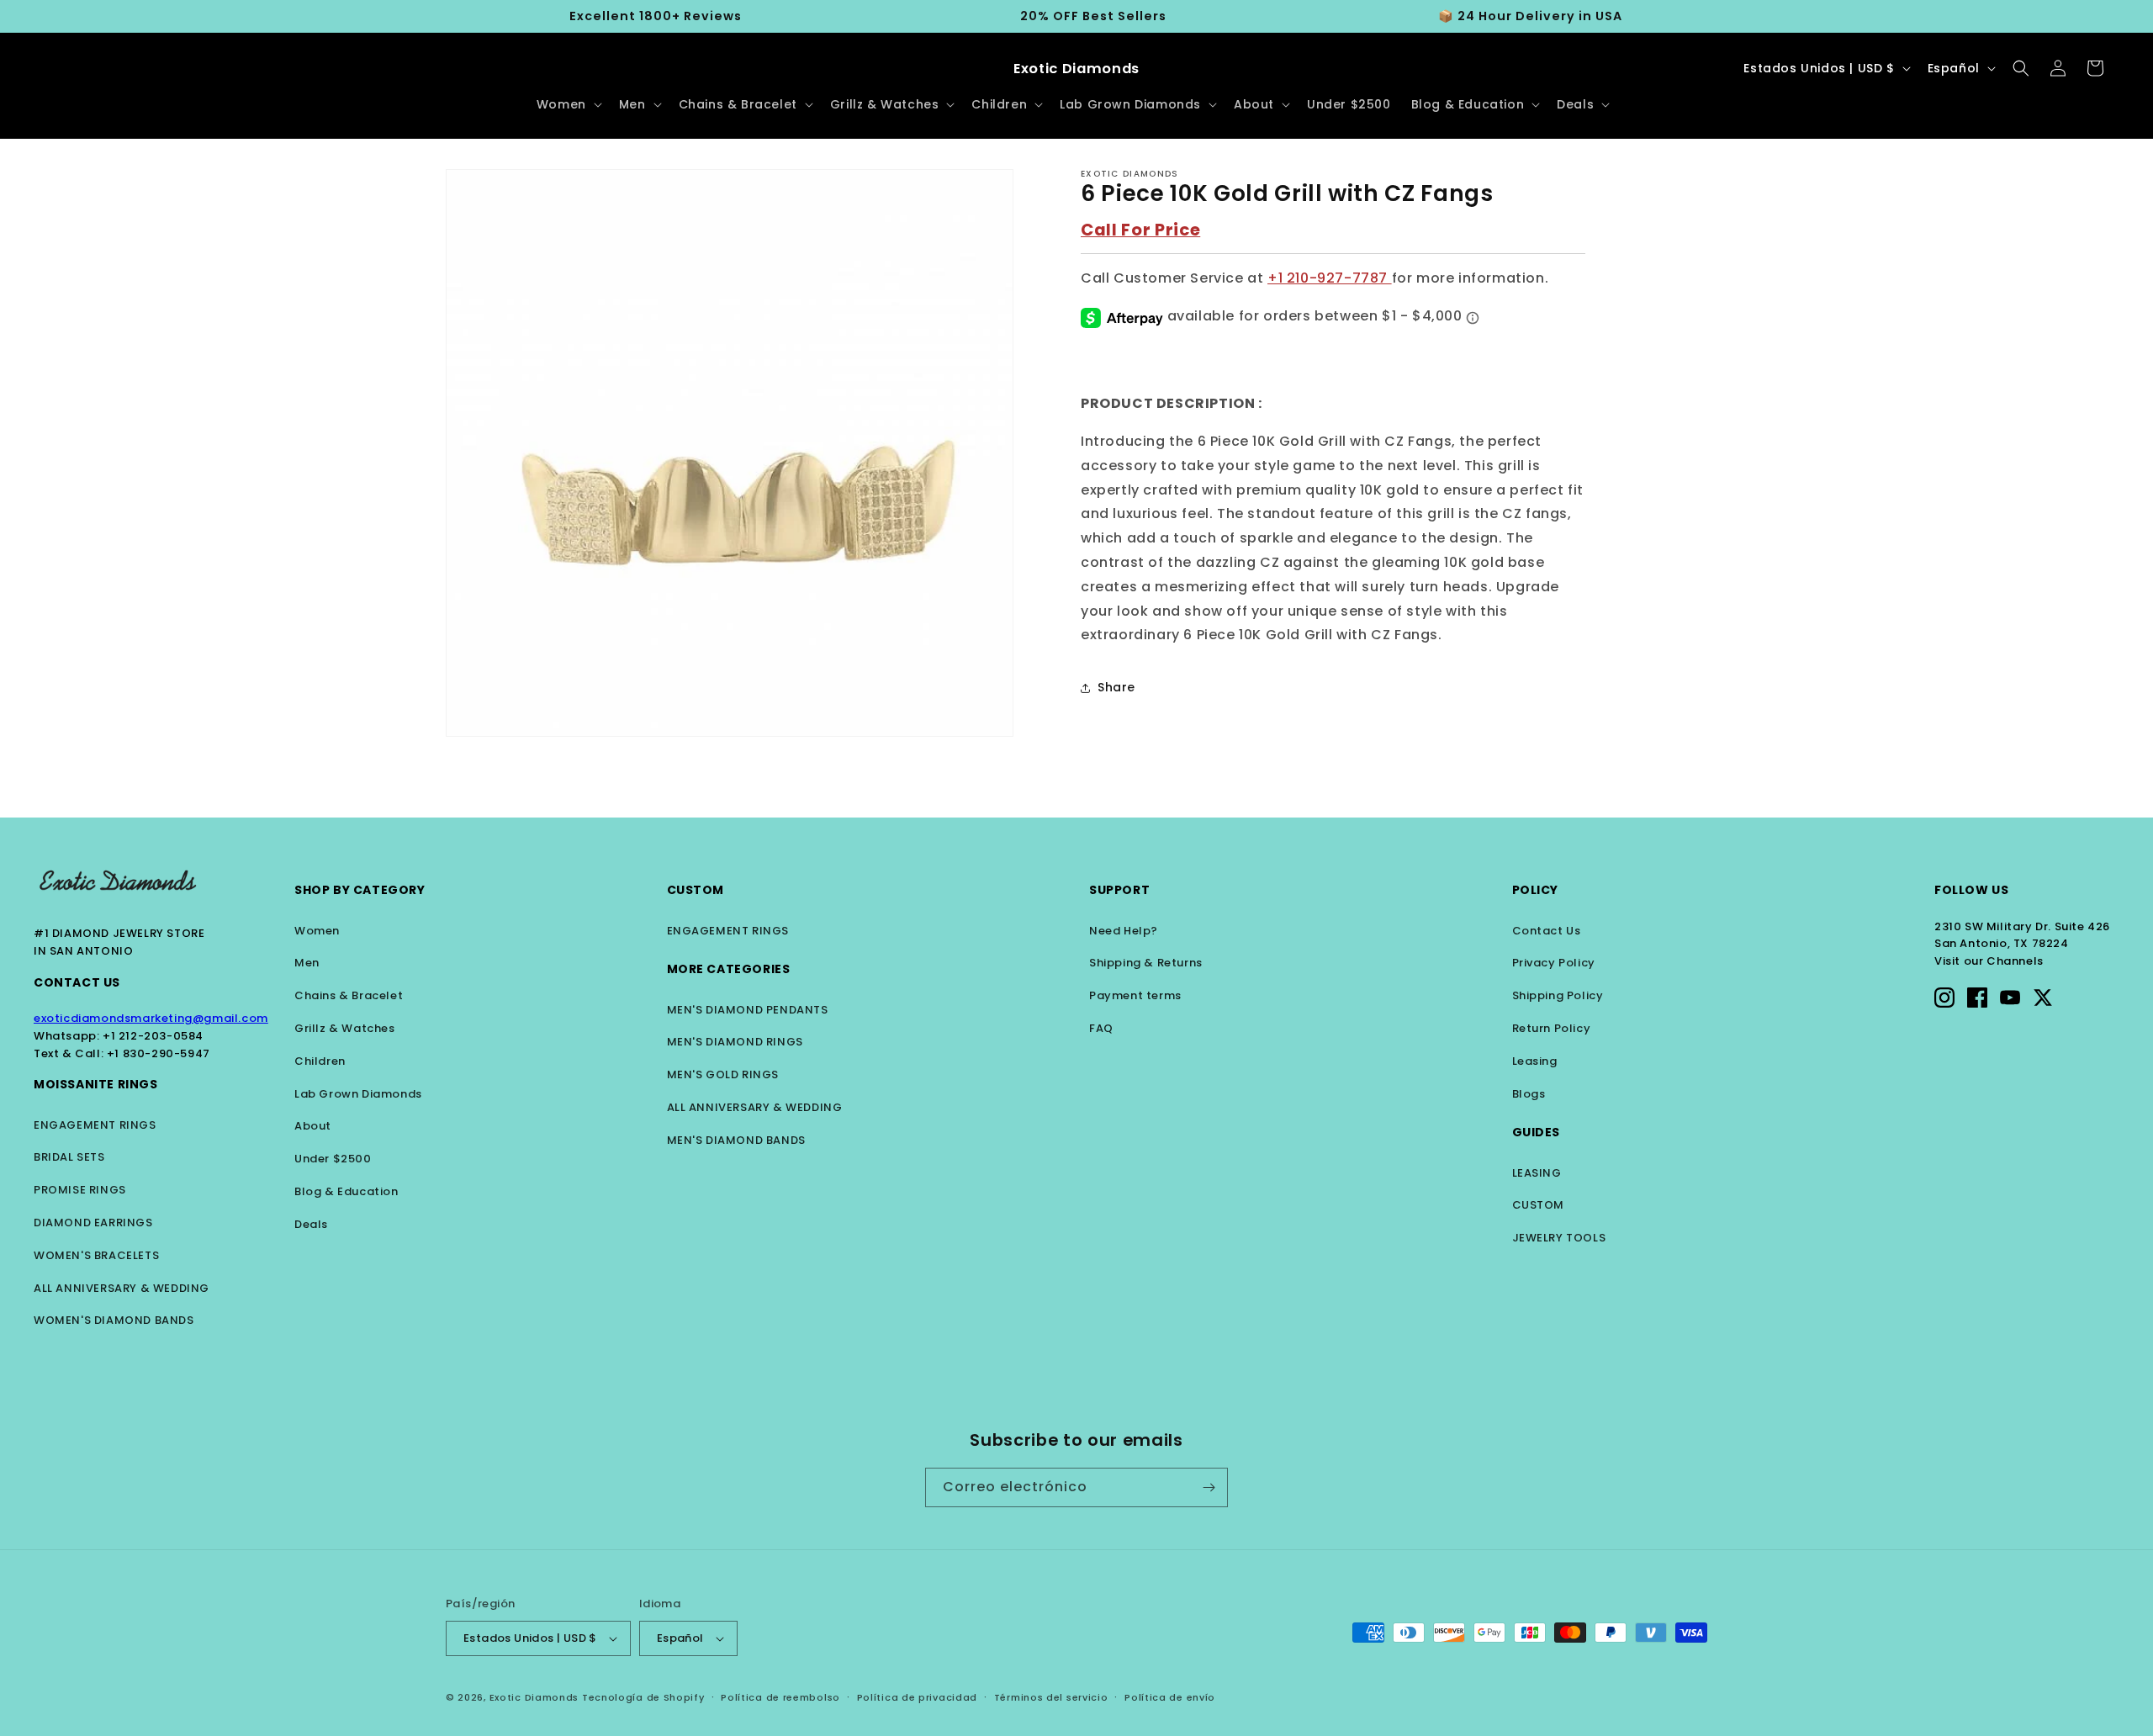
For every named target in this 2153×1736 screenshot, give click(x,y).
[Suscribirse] (1209, 1487)
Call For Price (1140, 230)
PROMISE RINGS (80, 1190)
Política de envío (1170, 1697)
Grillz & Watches (345, 1028)
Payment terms (1135, 995)
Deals (311, 1224)
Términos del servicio (1051, 1697)
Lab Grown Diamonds (358, 1094)
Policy (1536, 890)
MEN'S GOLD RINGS (723, 1074)
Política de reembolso (780, 1697)
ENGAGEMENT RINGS (95, 1125)
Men (307, 963)
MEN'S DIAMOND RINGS (735, 1042)
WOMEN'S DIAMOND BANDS (114, 1320)
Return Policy (1552, 1028)
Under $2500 (333, 1159)
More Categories (729, 969)
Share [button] (1116, 687)
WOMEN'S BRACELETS (96, 1255)
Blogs (1529, 1094)
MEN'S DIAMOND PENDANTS (748, 1010)
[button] (568, 104)
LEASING (1537, 1173)
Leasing (1535, 1061)
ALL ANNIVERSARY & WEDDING (122, 1288)
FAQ (1101, 1028)
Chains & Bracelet (349, 995)
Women (317, 931)
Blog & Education (346, 1191)
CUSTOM (1539, 1205)
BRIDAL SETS (69, 1157)
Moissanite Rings (96, 1084)
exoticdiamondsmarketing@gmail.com (151, 1018)
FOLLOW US (1971, 890)
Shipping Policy (1558, 995)
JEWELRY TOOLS (1559, 1238)
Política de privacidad (917, 1697)
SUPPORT (1119, 890)
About (313, 1126)
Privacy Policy (1554, 963)
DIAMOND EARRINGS (93, 1223)
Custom (696, 890)
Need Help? (1124, 931)
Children (320, 1061)
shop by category (360, 890)
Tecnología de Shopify (643, 1697)
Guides (1537, 1132)
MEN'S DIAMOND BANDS (736, 1140)
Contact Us (77, 982)
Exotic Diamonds (534, 1697)
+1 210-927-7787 (1330, 279)
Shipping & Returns (1146, 963)
